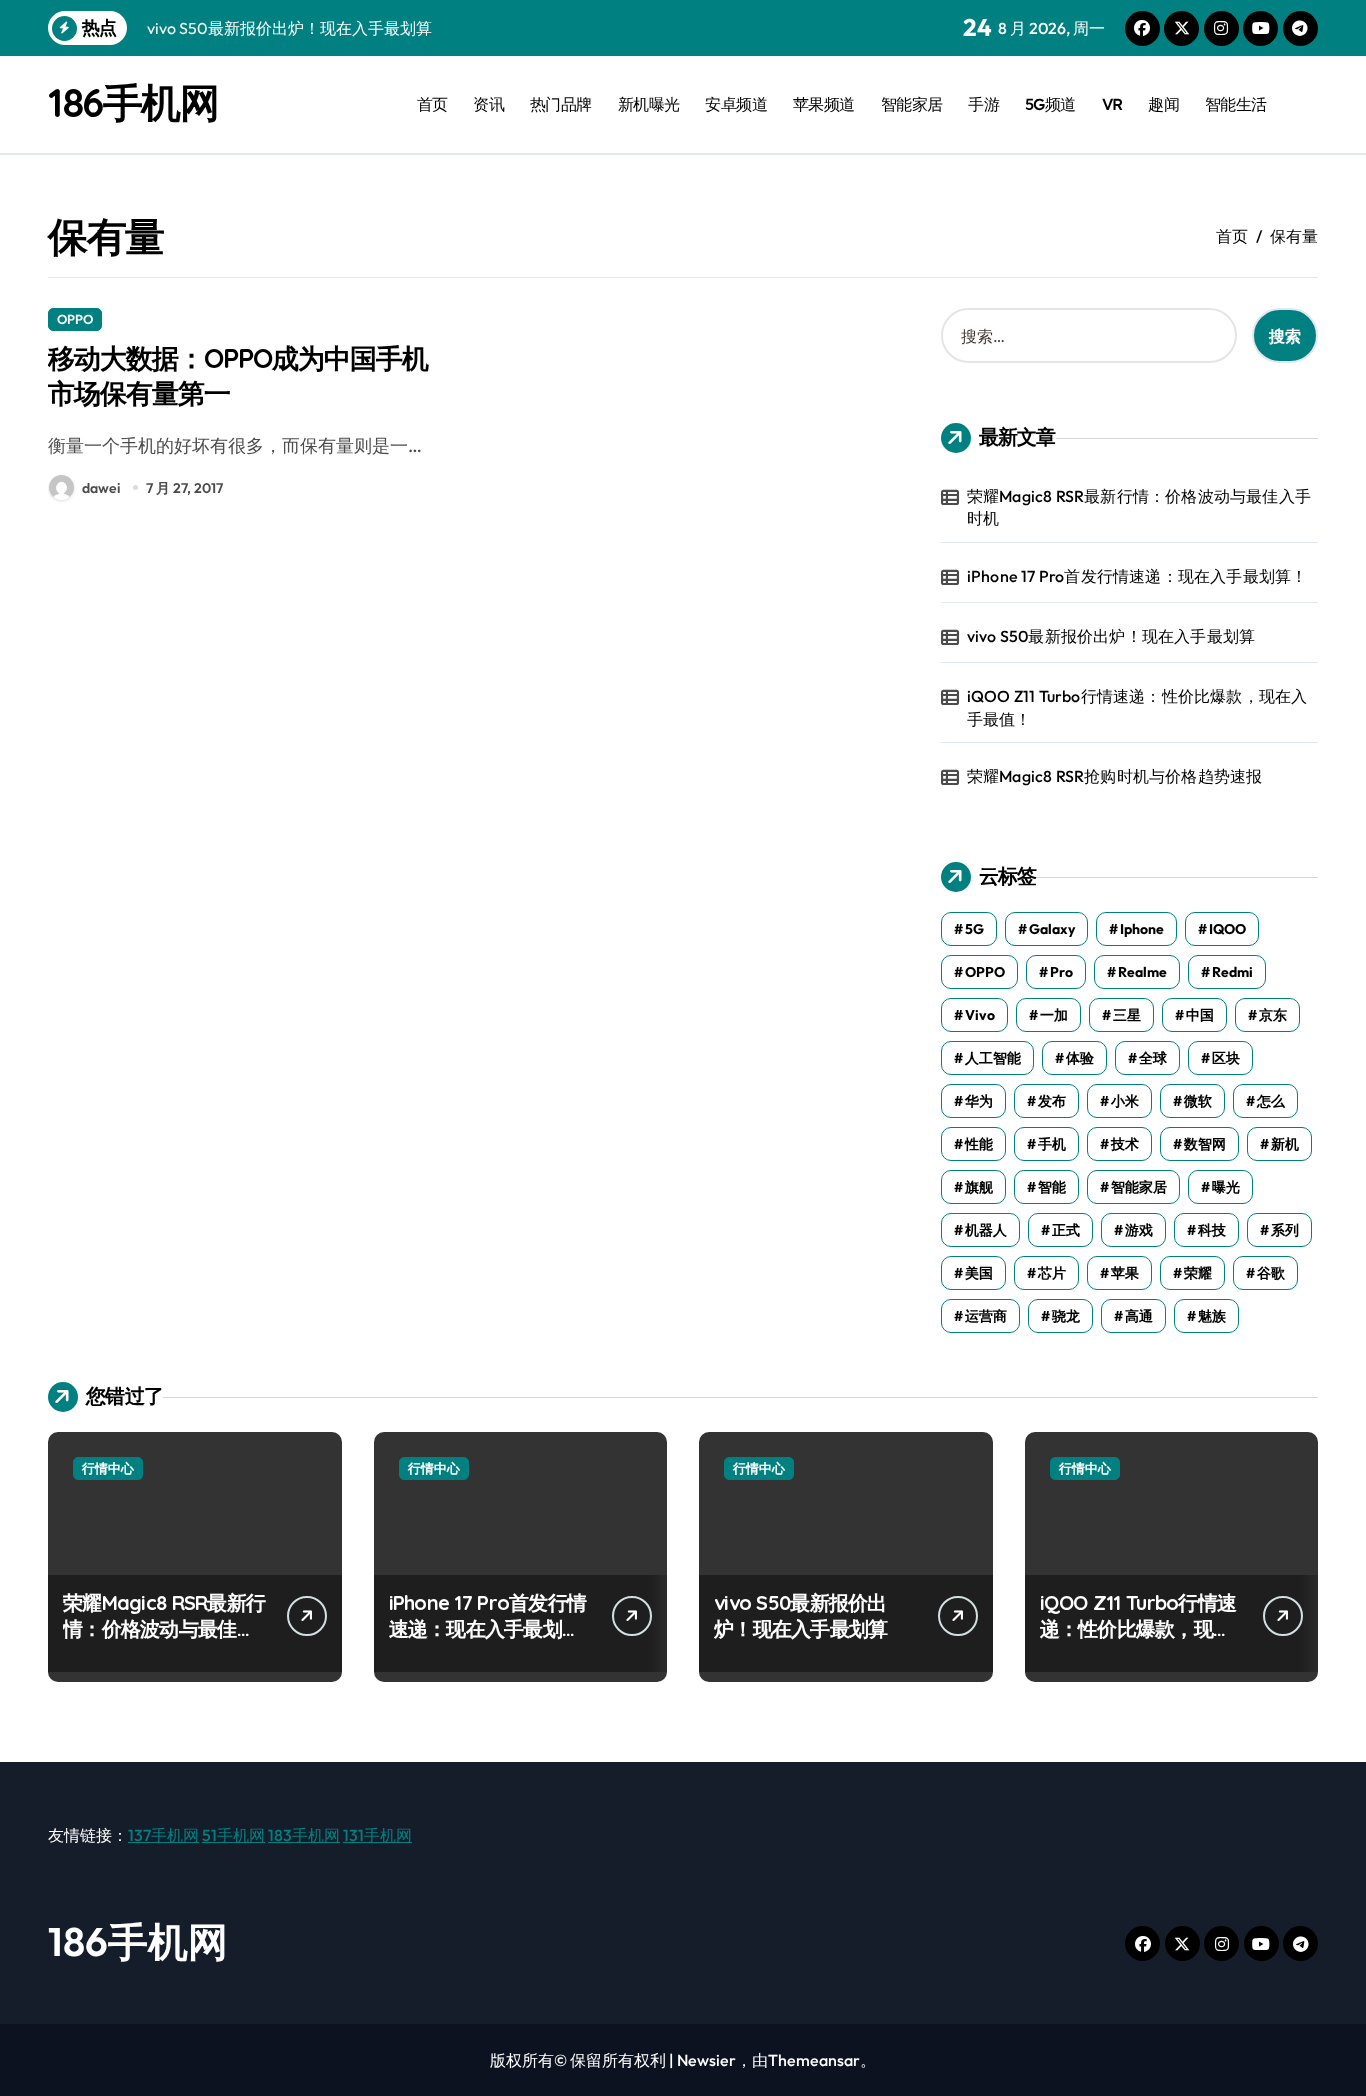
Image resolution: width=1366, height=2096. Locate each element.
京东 (1273, 1015)
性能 (979, 1144)
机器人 (986, 1230)
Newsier (706, 2060)
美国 (979, 1273)
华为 (979, 1101)
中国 (1200, 1015)
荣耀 (1198, 1273)
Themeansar (814, 2060)
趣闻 (1163, 104)
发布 (1052, 1101)
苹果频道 (824, 104)
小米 (1125, 1101)
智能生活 (1236, 104)
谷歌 (1271, 1273)
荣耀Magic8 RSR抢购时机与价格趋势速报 (1115, 776)
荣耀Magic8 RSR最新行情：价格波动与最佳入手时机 (1139, 507)
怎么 (1271, 1101)
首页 (432, 104)
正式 (1066, 1230)
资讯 (488, 104)
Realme (1142, 972)
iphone (1142, 929)
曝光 (1226, 1187)
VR (1112, 104)
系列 (1285, 1230)
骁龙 (1066, 1316)
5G (974, 929)
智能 (1052, 1187)
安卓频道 (736, 104)
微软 (1198, 1101)
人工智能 (993, 1058)
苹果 (1125, 1273)
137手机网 (163, 1835)
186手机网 (133, 102)
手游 (983, 104)
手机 (1052, 1144)
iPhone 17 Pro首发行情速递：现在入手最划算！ (1137, 576)
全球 (1153, 1058)
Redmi (1232, 972)
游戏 (1139, 1230)
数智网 (1205, 1144)
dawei (101, 488)
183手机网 (304, 1835)
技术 (1125, 1144)
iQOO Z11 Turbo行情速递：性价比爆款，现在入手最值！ (1137, 707)
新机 (1285, 1144)
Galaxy (1052, 929)
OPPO (75, 319)
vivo (980, 1015)
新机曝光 (649, 104)
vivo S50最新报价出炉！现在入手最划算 (1111, 636)
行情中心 (108, 1468)
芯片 (1052, 1273)
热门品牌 (561, 104)
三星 (1127, 1015)
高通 (1139, 1316)
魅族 (1212, 1316)
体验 (1080, 1058)
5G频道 (1050, 104)
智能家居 (912, 104)
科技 (1212, 1230)
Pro (1061, 972)
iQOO (1227, 929)
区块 (1226, 1058)
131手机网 (377, 1835)
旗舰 (979, 1187)
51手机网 (233, 1835)
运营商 (986, 1316)
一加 (1054, 1015)
